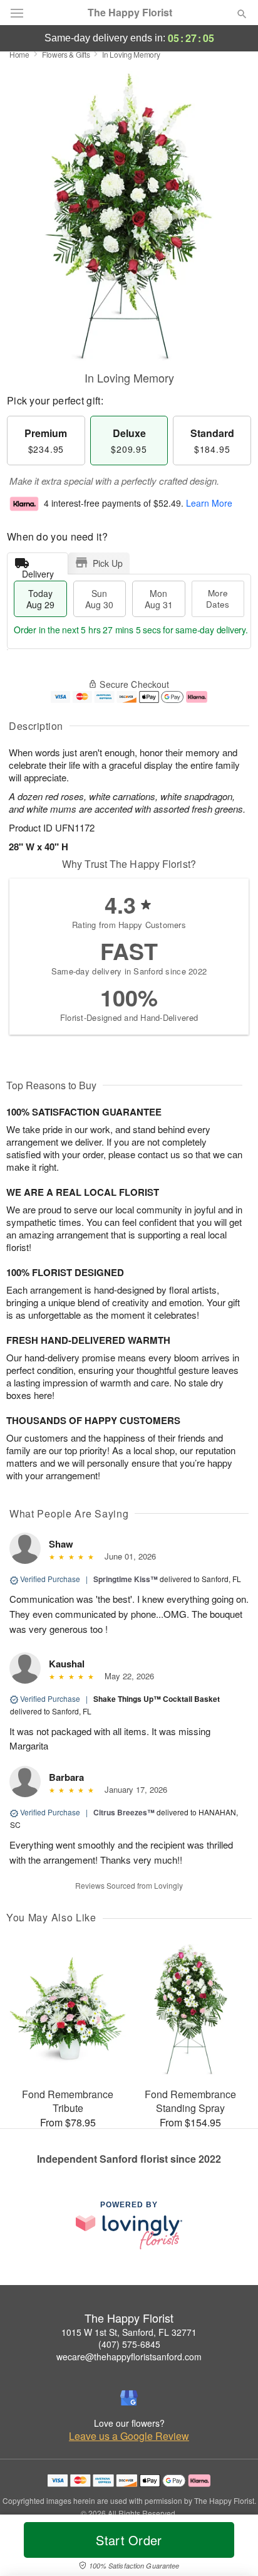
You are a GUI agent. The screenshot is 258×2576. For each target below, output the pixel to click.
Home (19, 54)
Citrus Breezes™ (124, 1812)
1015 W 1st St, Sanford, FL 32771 (129, 2332)
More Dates (218, 599)
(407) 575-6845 (129, 2344)
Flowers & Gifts (66, 54)
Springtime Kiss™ (126, 1579)
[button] (231, 2548)
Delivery (38, 571)
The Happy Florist (130, 13)
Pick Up (108, 563)
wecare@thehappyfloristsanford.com (129, 2357)
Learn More (209, 503)
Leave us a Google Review (129, 2436)
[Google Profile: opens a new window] (129, 2398)
